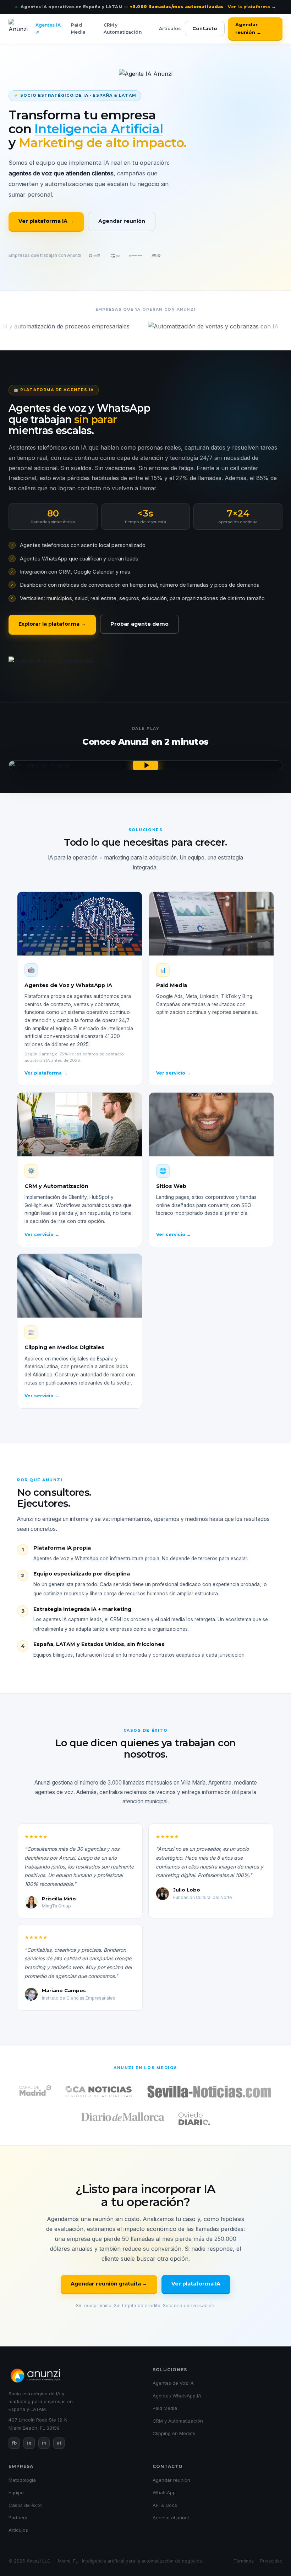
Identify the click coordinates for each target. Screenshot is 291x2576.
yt (59, 2443)
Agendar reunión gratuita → (109, 2284)
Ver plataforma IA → (46, 221)
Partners (18, 2518)
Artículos (170, 29)
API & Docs (165, 2505)
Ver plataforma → (46, 1073)
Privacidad (271, 2561)
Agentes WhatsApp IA (177, 2396)
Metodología (22, 2480)
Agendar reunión (122, 221)
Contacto (205, 28)
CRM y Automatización (123, 29)
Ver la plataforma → (252, 7)
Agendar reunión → (248, 28)
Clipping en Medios (174, 2433)
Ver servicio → (174, 1073)
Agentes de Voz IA (173, 2383)
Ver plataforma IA (196, 2284)
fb (14, 2443)
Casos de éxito (25, 2505)
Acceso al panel (171, 2518)
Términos (244, 2561)
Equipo (16, 2492)
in (44, 2443)
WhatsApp (164, 2492)
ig (29, 2443)
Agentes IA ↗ (48, 29)
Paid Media (78, 29)
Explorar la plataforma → (52, 624)
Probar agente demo (139, 624)
